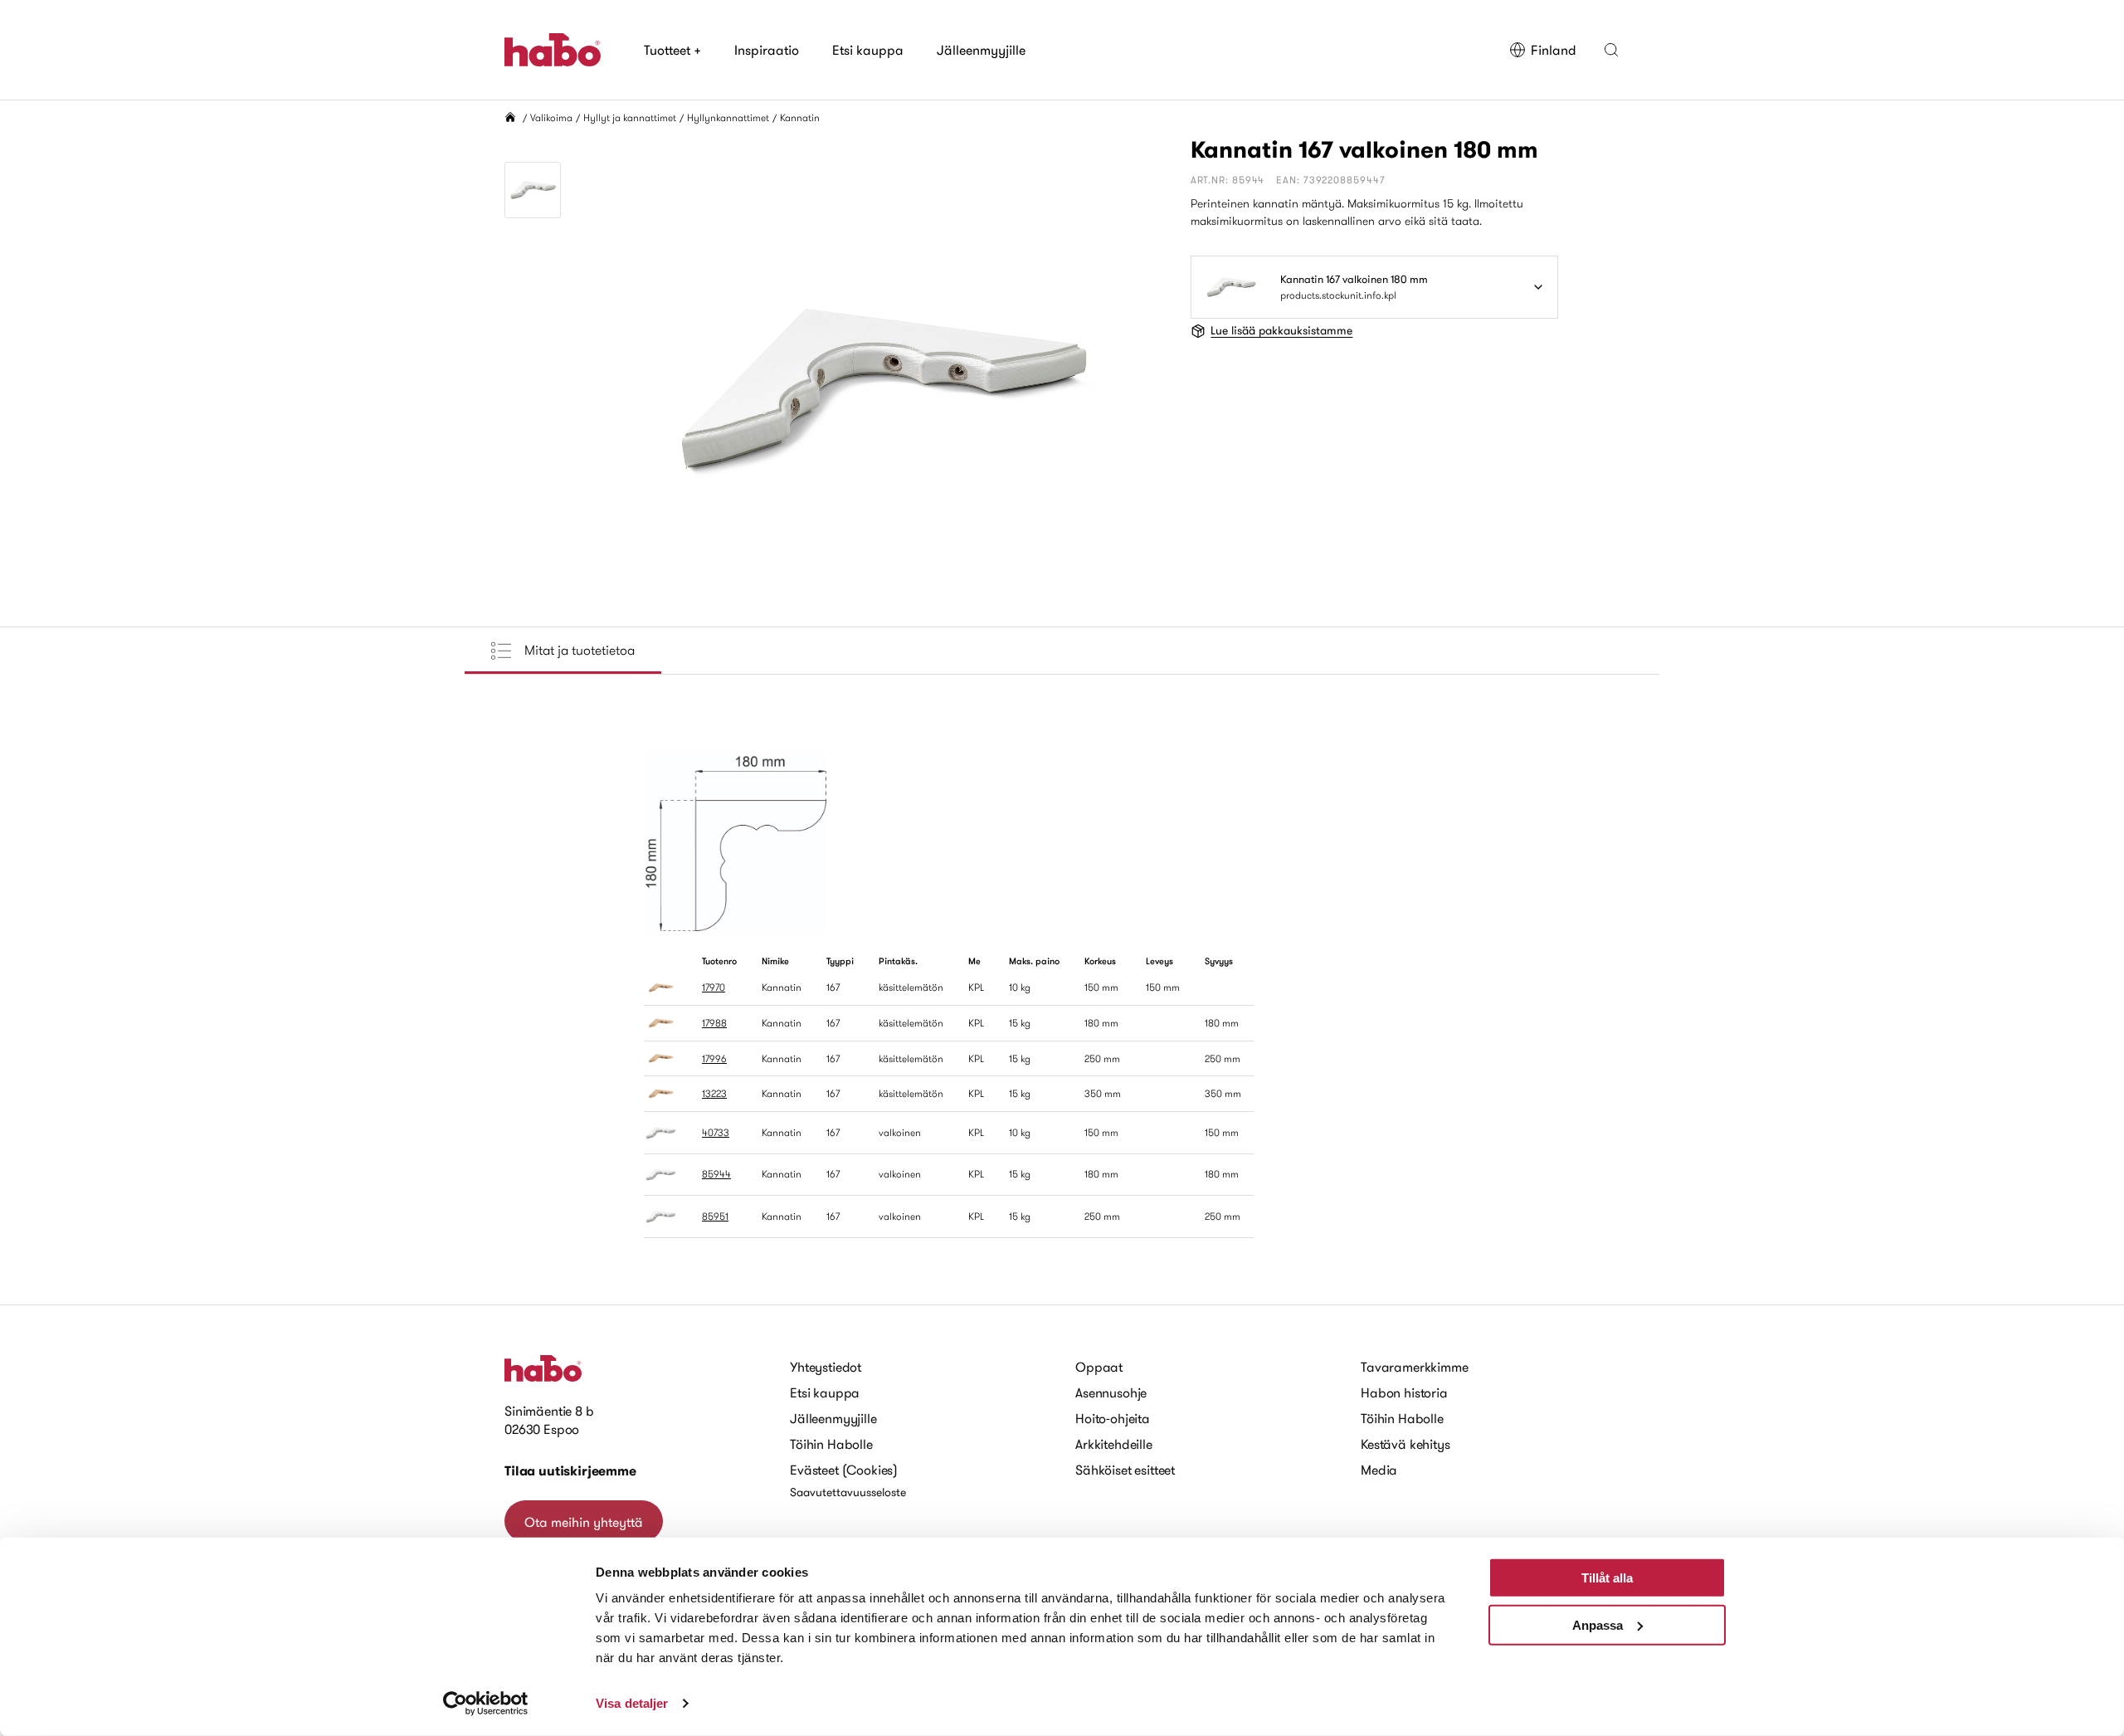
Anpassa (1598, 1624)
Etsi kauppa (868, 50)
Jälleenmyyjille (981, 50)
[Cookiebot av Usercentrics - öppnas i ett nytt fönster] (486, 1704)
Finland (1554, 50)
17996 (714, 1058)
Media (1379, 1470)
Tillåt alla (1607, 1578)
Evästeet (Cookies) (844, 1470)
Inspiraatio (767, 50)
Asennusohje (1111, 1392)
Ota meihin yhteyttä (584, 1522)
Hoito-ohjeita (1113, 1418)
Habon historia (1404, 1392)
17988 (714, 1023)
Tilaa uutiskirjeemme (570, 1471)
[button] (1611, 50)
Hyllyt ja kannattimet (630, 117)
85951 (715, 1216)
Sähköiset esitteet (1125, 1470)
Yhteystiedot (826, 1367)
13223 (714, 1093)
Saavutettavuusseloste (848, 1492)
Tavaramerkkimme (1415, 1367)
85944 (716, 1174)
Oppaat (1099, 1367)
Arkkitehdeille (1114, 1444)
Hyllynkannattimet (728, 117)
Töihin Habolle (831, 1444)
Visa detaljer (632, 1703)
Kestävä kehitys (1405, 1444)
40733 (716, 1132)
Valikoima (551, 117)
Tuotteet (672, 50)
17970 (714, 987)
